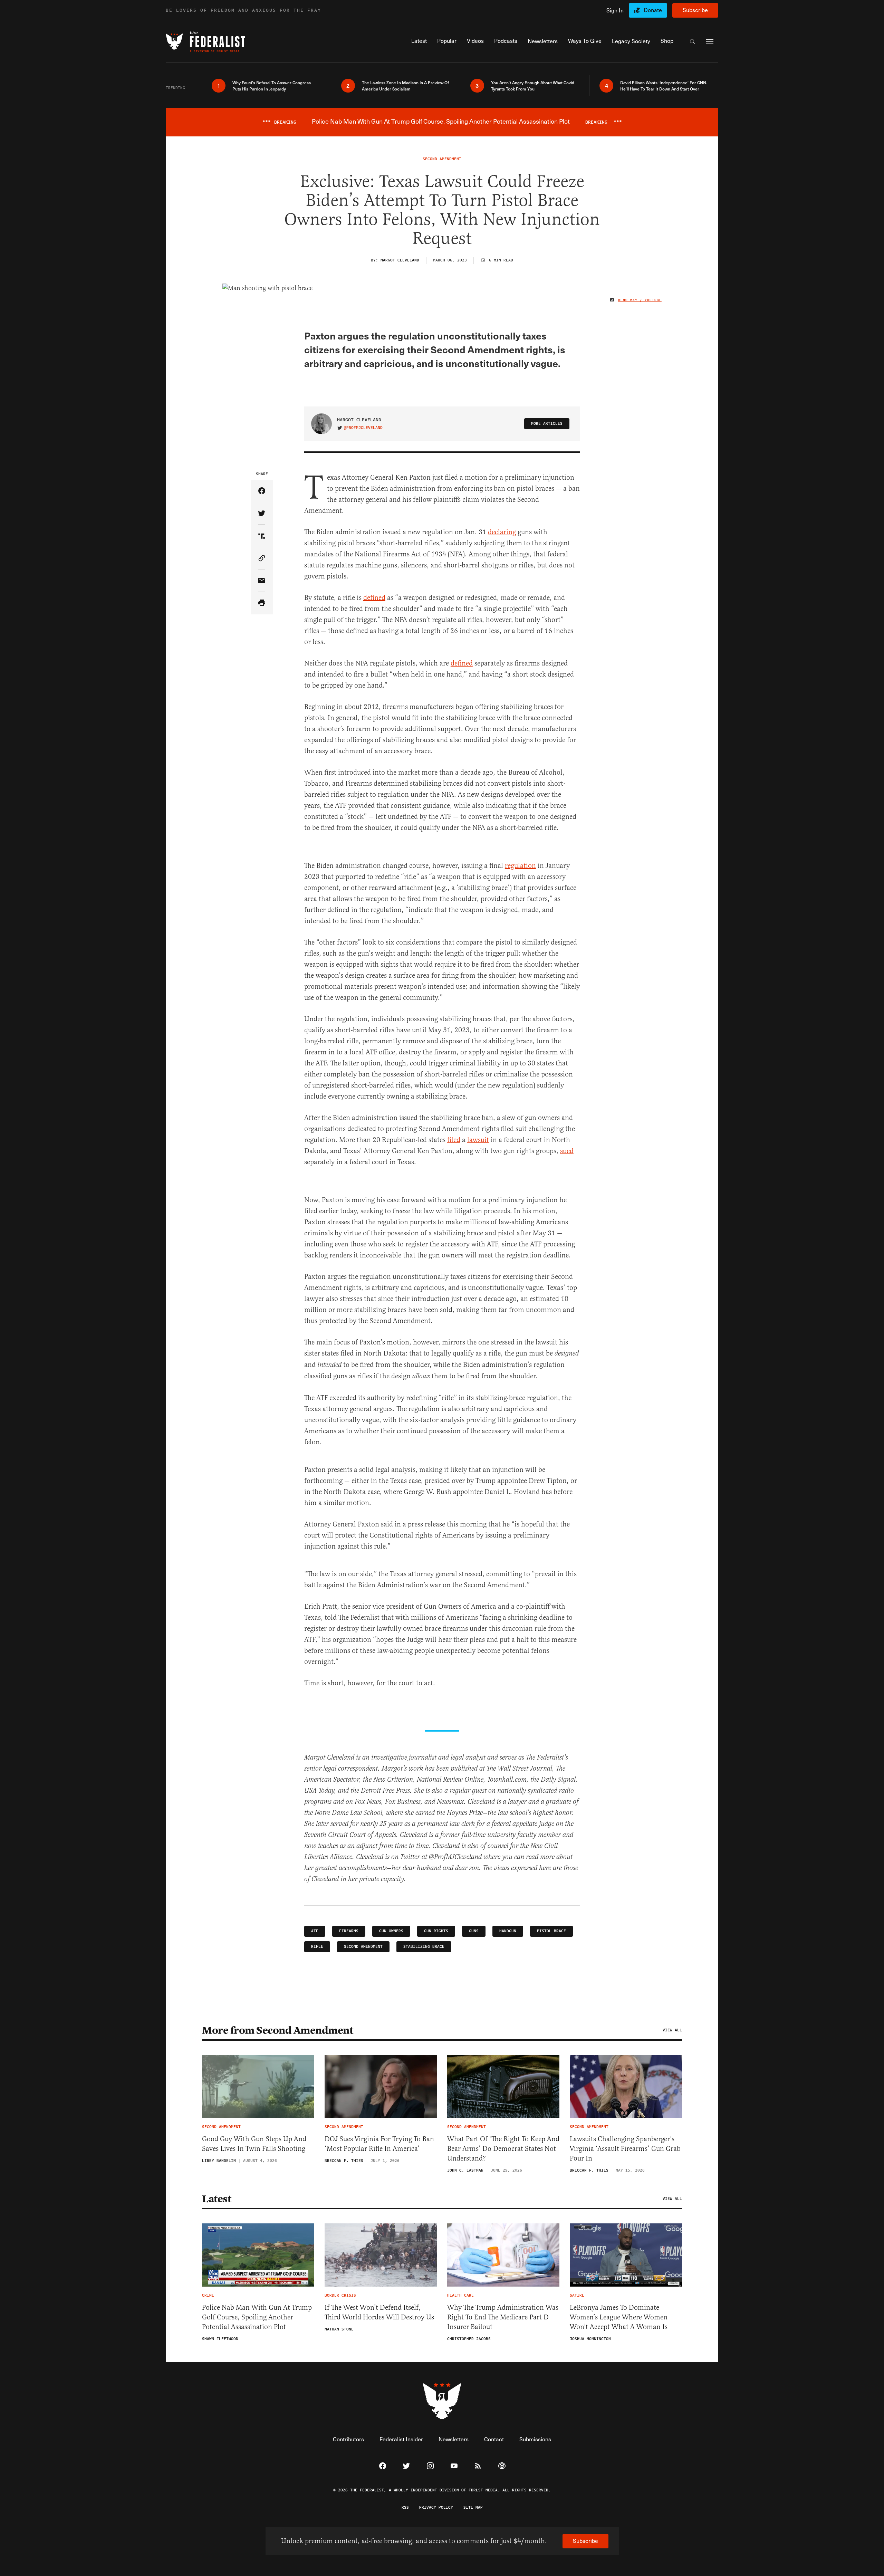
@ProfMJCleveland (363, 428)
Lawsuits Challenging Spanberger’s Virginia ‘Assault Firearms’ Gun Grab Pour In (625, 2149)
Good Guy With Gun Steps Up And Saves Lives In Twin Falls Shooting (254, 2144)
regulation (520, 866)
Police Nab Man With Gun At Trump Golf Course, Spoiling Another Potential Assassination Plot (257, 2317)
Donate (653, 10)
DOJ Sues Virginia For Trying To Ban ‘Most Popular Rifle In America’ (379, 2144)
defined (374, 598)
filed (454, 1140)
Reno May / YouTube (640, 300)
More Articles (547, 424)
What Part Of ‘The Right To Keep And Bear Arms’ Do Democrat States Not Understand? (503, 2149)
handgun (508, 1931)
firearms (349, 1931)
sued (567, 1151)
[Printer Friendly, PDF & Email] (262, 603)
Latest (217, 2199)
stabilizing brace (424, 1947)
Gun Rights (436, 1931)
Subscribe (695, 10)
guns (474, 1931)
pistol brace (551, 1931)
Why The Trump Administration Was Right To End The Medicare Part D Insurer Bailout (503, 2317)
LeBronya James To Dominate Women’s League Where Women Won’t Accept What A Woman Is (619, 2317)
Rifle (317, 1947)
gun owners (391, 1931)
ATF (315, 1931)
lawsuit (478, 1140)
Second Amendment (363, 1947)
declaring (502, 532)
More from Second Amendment (277, 2030)
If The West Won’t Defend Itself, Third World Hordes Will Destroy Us (379, 2312)
